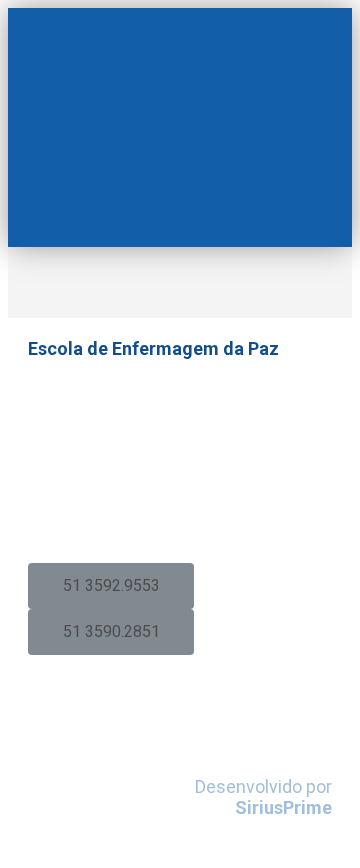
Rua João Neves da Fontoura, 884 (159, 408)
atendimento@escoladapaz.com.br (175, 510)
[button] (111, 586)
